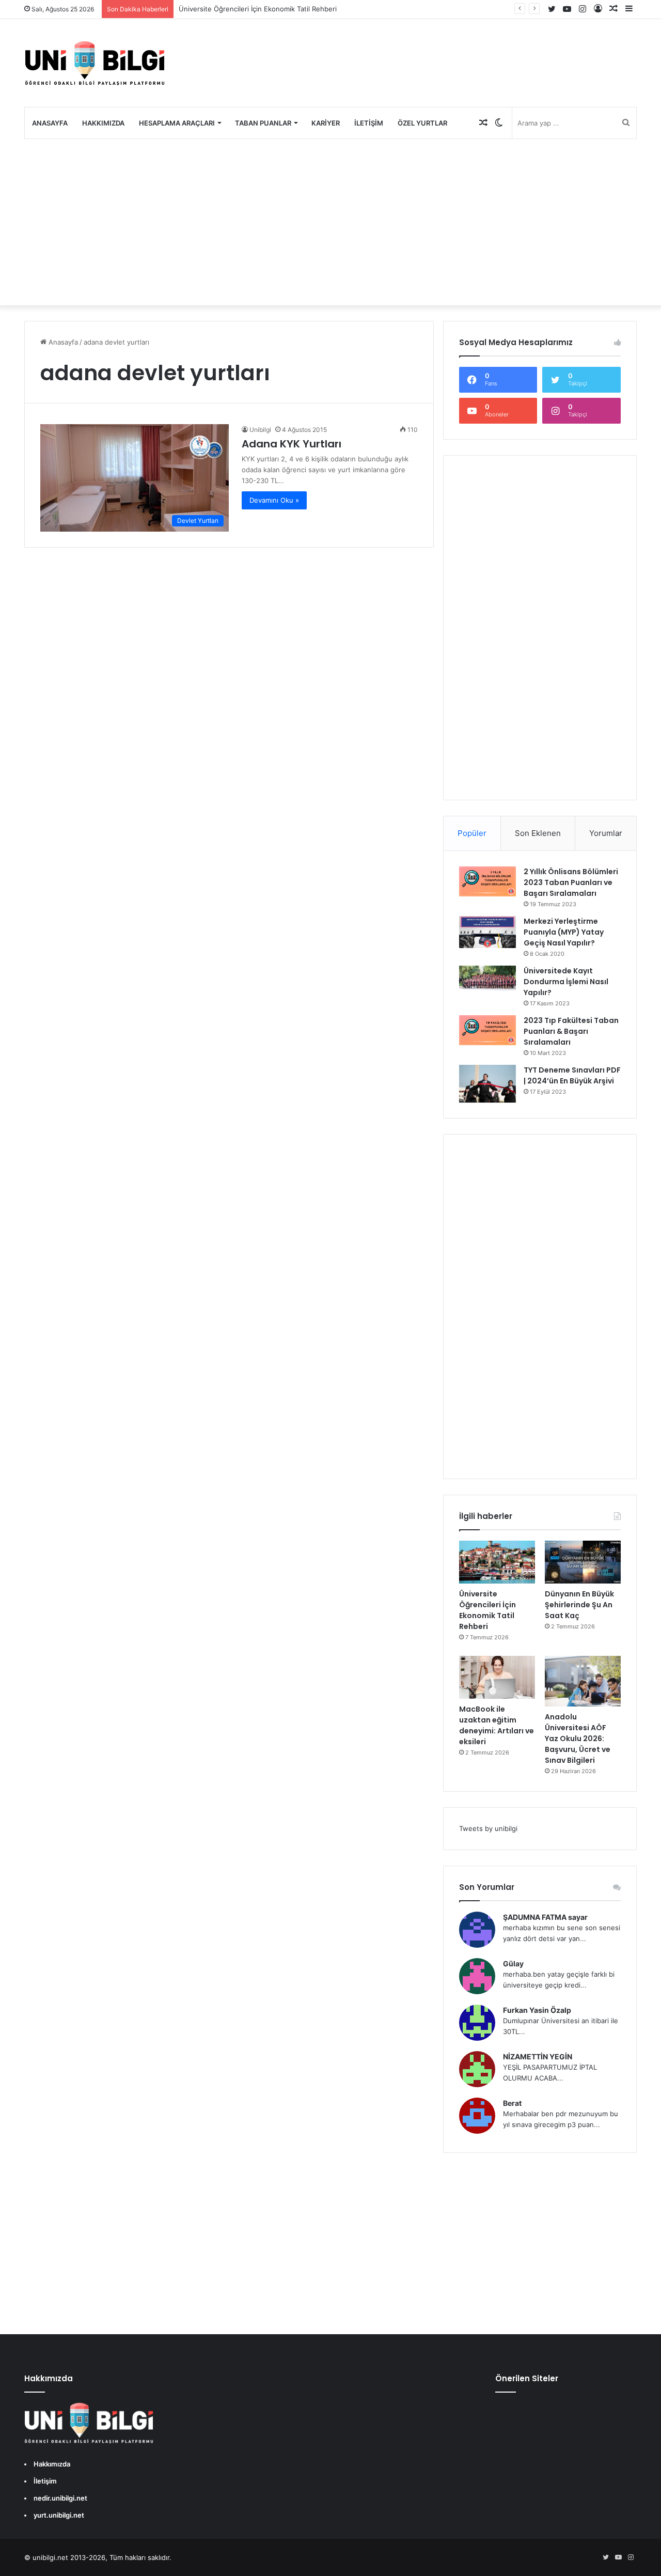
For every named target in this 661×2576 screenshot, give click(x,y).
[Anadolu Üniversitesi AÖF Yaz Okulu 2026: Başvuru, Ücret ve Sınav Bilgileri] (583, 1681)
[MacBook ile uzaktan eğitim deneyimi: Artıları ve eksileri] (497, 1677)
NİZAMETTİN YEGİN (538, 2057)
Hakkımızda (103, 123)
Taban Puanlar (263, 123)
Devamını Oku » (274, 500)
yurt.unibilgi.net (59, 2515)
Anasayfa (50, 123)
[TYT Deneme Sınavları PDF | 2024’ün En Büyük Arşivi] (487, 1084)
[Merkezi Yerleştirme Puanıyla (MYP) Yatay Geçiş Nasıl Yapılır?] (487, 932)
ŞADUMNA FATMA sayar (545, 1917)
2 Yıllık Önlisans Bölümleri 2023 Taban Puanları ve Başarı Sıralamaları (571, 882)
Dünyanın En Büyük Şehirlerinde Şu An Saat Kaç (579, 1605)
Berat (512, 2103)
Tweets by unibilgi (488, 1828)
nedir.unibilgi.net (60, 2498)
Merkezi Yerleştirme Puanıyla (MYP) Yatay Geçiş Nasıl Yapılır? (564, 932)
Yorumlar (606, 833)
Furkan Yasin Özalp (537, 2010)
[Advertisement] (330, 222)
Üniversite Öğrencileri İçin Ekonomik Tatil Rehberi (258, 9)
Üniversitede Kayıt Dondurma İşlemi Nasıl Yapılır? (566, 982)
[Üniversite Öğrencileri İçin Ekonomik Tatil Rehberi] (497, 1562)
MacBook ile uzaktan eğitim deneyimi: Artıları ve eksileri (497, 1725)
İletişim (369, 123)
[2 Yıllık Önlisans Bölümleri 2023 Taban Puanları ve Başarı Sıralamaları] (487, 881)
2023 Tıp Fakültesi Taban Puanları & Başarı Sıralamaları (571, 1031)
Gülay (513, 1964)
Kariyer (326, 123)
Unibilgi (260, 430)
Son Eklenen (538, 833)
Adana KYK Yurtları (292, 444)
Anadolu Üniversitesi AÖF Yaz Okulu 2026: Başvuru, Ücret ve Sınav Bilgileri (578, 1739)
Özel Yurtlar (422, 123)
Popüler (472, 833)
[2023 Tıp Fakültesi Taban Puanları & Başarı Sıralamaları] (487, 1030)
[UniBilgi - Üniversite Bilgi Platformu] (95, 63)
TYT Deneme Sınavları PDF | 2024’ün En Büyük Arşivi (572, 1075)
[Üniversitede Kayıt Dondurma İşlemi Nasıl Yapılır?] (487, 979)
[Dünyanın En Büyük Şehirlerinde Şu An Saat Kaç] (583, 1562)
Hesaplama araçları (177, 123)
